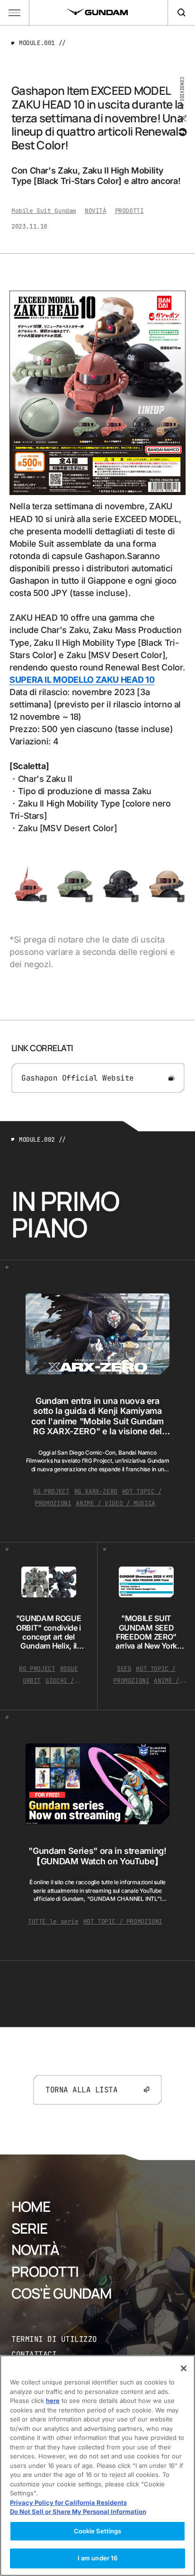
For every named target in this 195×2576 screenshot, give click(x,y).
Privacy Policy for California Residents (68, 2503)
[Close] (184, 2368)
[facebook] (182, 132)
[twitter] (182, 119)
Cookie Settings (98, 2531)
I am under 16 (98, 2558)
